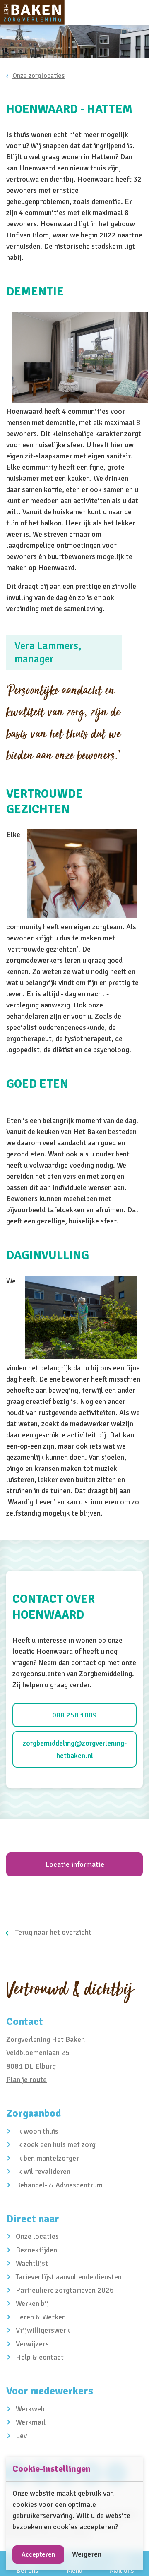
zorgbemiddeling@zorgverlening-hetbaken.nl (75, 1749)
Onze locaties (37, 2236)
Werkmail (31, 2422)
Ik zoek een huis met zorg (56, 2144)
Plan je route (26, 2080)
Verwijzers (32, 2344)
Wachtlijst (32, 2263)
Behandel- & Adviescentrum (59, 2185)
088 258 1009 (74, 1715)
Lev (21, 2436)
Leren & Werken (41, 2317)
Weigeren (87, 2554)
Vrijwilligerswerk (43, 2330)
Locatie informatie (75, 1864)
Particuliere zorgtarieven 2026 (65, 2290)
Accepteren (38, 2554)
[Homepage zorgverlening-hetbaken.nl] (32, 12)
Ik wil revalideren (43, 2171)
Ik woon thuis (37, 2131)
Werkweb (30, 2409)
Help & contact (40, 2357)
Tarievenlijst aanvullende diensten (69, 2277)
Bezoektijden (36, 2250)
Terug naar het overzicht (53, 1932)
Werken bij (32, 2303)
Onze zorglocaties (38, 76)
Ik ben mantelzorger (47, 2158)
